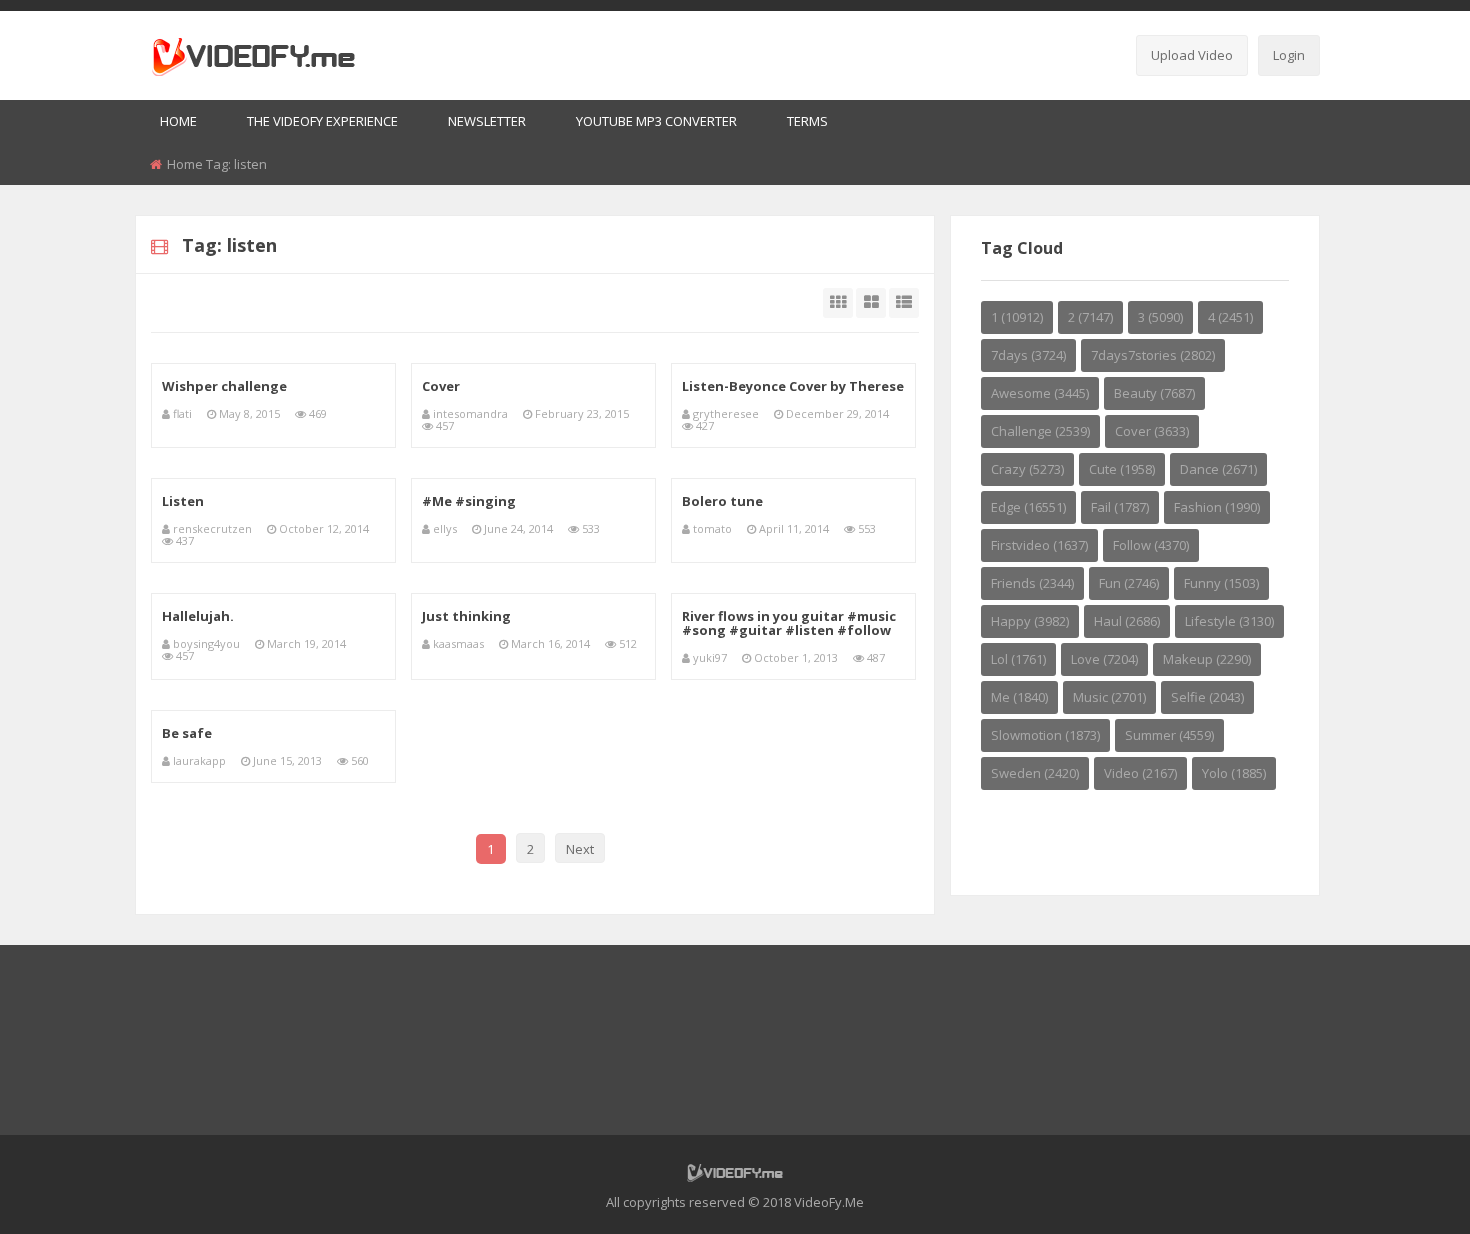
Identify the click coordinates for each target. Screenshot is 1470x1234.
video (1140, 773)
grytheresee (726, 413)
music (1109, 697)
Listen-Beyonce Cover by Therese (793, 386)
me (1019, 697)
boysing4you (206, 643)
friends (1032, 583)
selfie (1207, 697)
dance (1218, 469)
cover (1152, 431)
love (1104, 659)
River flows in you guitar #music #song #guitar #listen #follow (789, 623)
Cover (441, 386)
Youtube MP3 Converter (656, 121)
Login (1289, 55)
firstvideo (1039, 545)
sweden (1035, 773)
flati (182, 413)
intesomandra (470, 413)
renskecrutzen (212, 528)
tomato (712, 528)
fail (1120, 507)
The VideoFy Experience (322, 121)
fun (1129, 583)
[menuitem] (178, 122)
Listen (183, 501)
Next (580, 849)
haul (1127, 621)
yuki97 (710, 657)
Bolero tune (722, 501)
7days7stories (1153, 355)
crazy (1027, 469)
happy (1030, 621)
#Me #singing (469, 501)
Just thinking (466, 616)
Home (178, 121)
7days (1028, 355)
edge (1028, 507)
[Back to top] (1405, 1189)
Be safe (187, 733)
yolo (1234, 773)
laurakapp (199, 760)
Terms (807, 121)
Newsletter (487, 121)
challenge (1040, 431)
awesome (1040, 393)
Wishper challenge (224, 386)
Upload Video (1192, 55)
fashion (1217, 507)
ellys (445, 528)
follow (1151, 545)
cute (1122, 469)
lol (1018, 659)
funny (1221, 583)
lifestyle (1229, 621)
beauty (1154, 393)
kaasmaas (458, 643)
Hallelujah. (198, 616)
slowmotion (1045, 735)
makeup (1207, 659)
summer (1169, 735)
